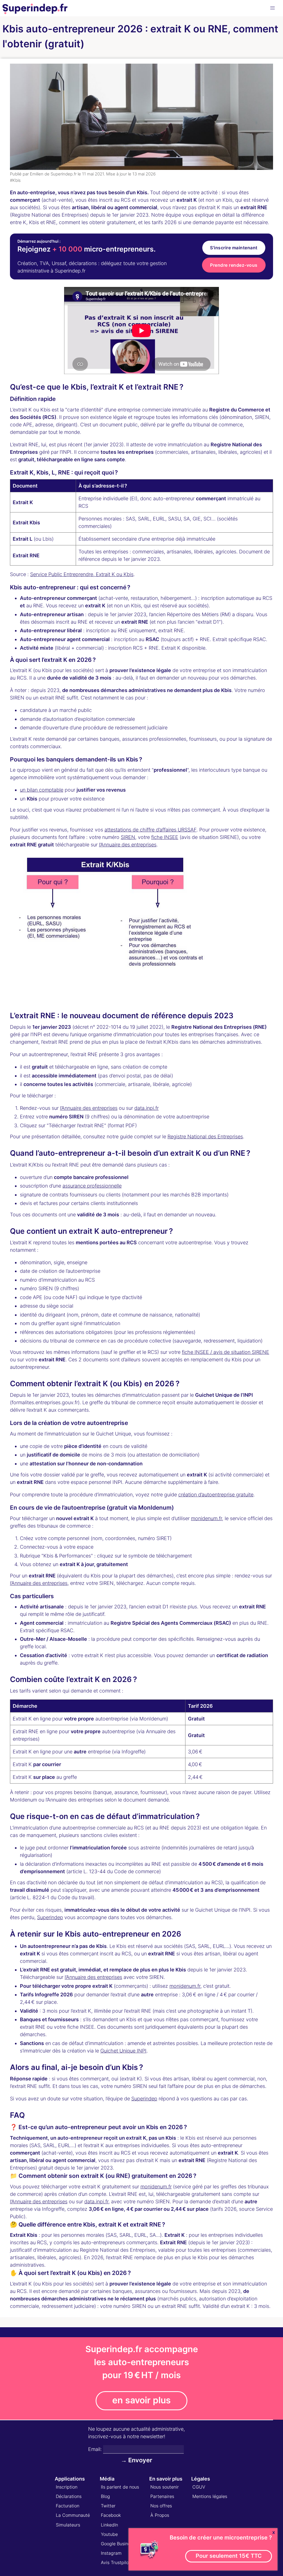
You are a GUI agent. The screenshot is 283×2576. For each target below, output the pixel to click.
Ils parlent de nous (120, 2487)
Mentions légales (210, 2496)
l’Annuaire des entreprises (128, 845)
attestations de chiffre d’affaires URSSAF (150, 830)
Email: (95, 2449)
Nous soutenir (165, 2487)
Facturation (68, 2506)
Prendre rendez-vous (234, 265)
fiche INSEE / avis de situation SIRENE (226, 1352)
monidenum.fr (206, 1518)
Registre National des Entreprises (205, 1137)
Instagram (111, 2553)
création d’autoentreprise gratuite (216, 1495)
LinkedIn (109, 2525)
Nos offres (161, 2506)
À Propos (160, 2515)
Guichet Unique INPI (123, 2051)
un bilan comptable (42, 790)
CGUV (199, 2487)
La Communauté (73, 2515)
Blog (105, 2496)
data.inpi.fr (146, 1108)
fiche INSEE (165, 837)
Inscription (67, 2487)
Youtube (109, 2534)
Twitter (108, 2506)
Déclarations (69, 2496)
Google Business (118, 2544)
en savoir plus (141, 2400)
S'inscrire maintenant (234, 248)
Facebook (111, 2515)
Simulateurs (68, 2525)
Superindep (50, 1917)
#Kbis (15, 180)
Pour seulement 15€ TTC (229, 2556)
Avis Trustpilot (116, 2562)
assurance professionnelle (92, 1186)
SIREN (128, 837)
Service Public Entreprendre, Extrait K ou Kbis (82, 574)
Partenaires (162, 2496)
